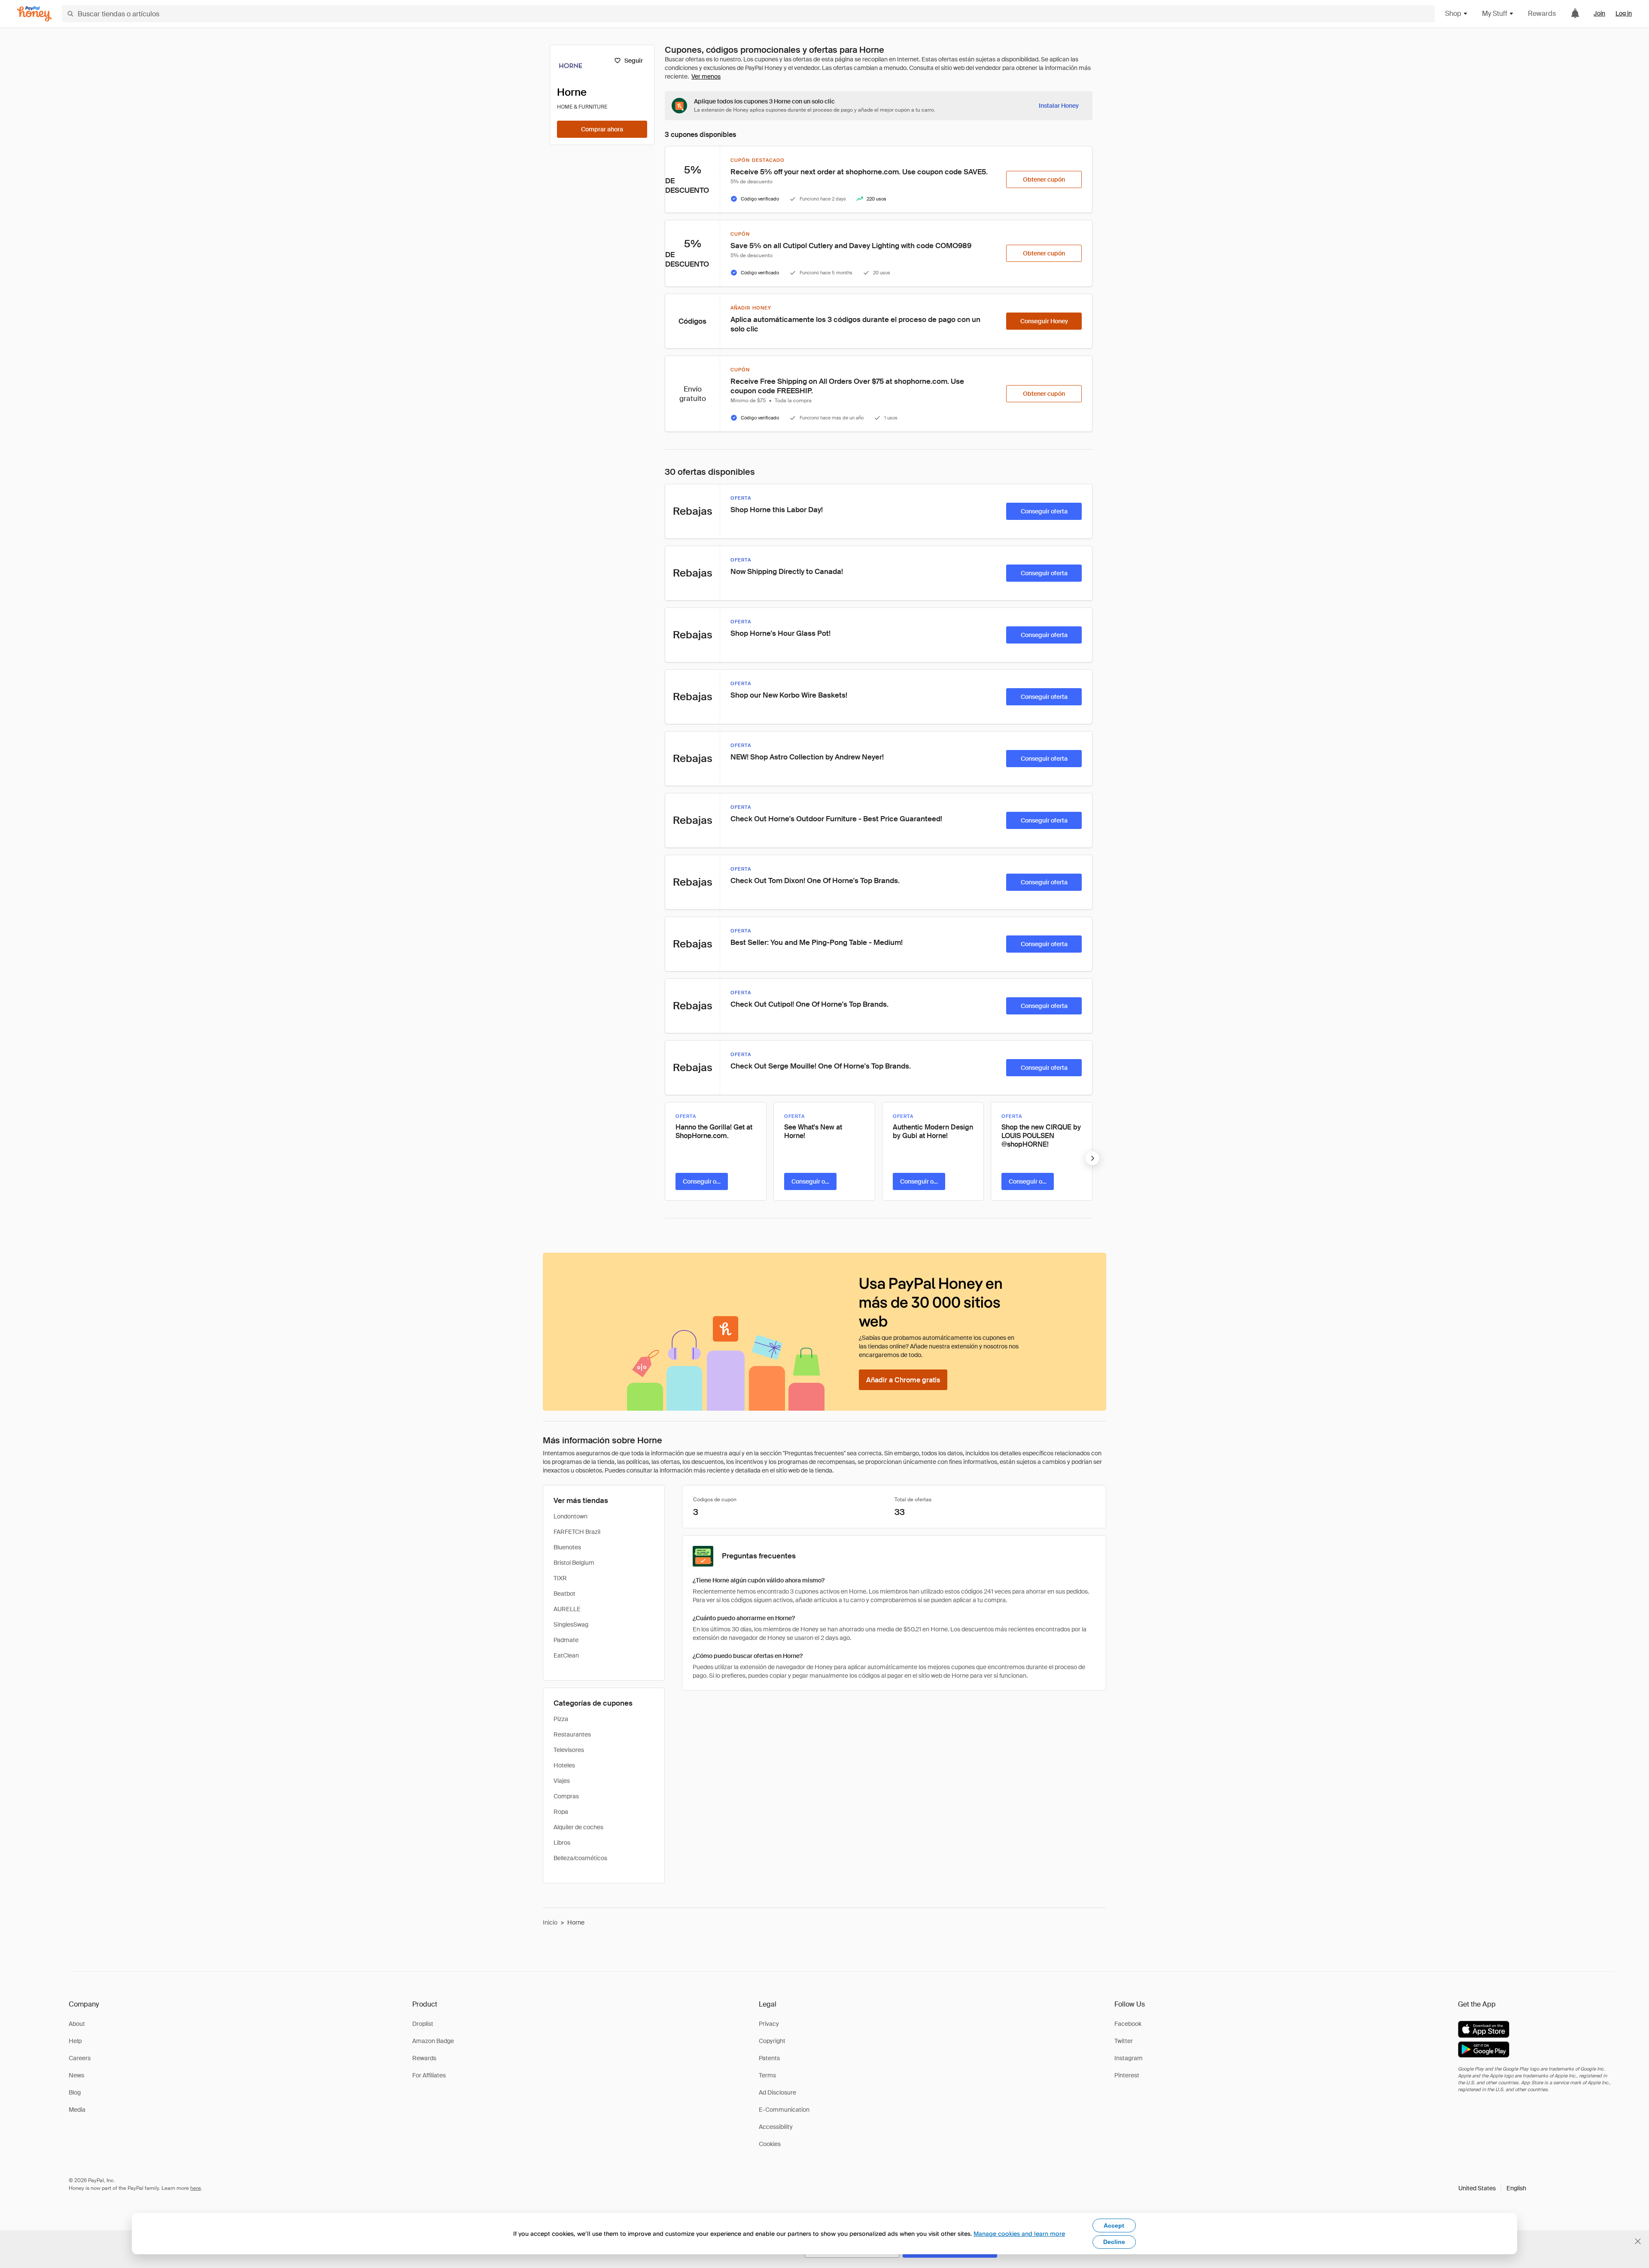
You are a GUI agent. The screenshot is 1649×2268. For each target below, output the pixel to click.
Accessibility (776, 2127)
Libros (562, 1843)
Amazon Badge (433, 2041)
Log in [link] (1624, 13)
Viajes (562, 1781)
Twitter (1124, 2041)
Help (75, 2041)
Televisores (569, 1750)
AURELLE (567, 1609)
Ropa (561, 1812)
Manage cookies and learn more (1019, 2233)
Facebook (1128, 2024)
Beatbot (564, 1594)
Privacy (769, 2024)
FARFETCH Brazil (577, 1532)
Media (77, 2110)
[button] (1492, 2188)
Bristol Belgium (574, 1563)
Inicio (550, 1922)
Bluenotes (567, 1547)
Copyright (772, 2041)
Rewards (1542, 14)
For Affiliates (429, 2075)
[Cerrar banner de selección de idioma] (1638, 2241)
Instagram (1129, 2058)
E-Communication (784, 2110)
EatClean (566, 1655)
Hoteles (564, 1765)
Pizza (561, 1719)
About (77, 2024)
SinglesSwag (571, 1624)
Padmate (566, 1640)
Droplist (423, 2024)
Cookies (770, 2144)
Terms (767, 2075)
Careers (80, 2058)
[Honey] (34, 14)
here (196, 2188)
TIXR (560, 1578)
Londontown (570, 1516)
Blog (75, 2092)
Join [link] (1599, 13)
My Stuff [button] (1495, 14)
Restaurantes (572, 1734)
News (76, 2075)
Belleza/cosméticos (580, 1858)
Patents (769, 2058)
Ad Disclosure (777, 2092)
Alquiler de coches (578, 1827)
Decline (1114, 2242)
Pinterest (1127, 2075)
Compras (566, 1796)
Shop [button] (1453, 14)
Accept (1114, 2225)
